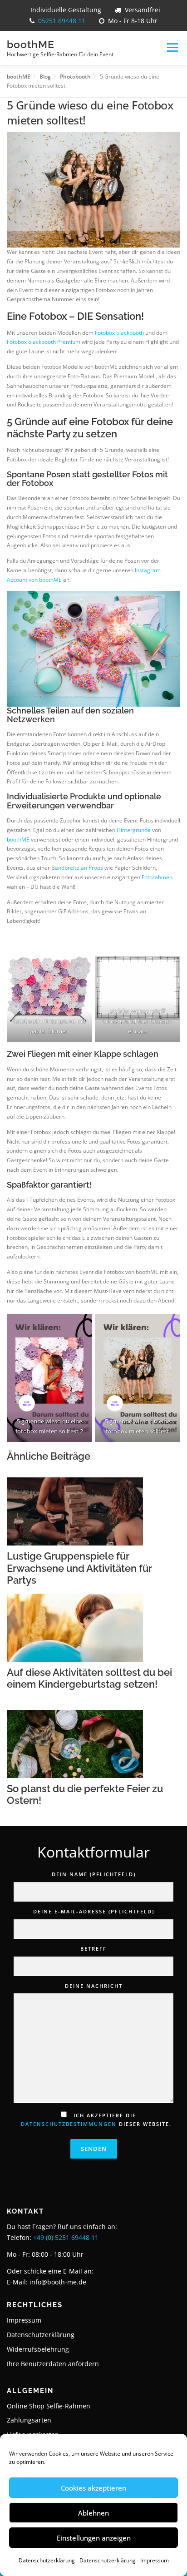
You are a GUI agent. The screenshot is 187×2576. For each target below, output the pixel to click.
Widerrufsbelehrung (38, 2349)
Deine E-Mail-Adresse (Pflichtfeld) (94, 1911)
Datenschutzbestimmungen (69, 2124)
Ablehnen (93, 2513)
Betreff (93, 1949)
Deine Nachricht (94, 1986)
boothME (31, 44)
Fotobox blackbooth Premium (44, 342)
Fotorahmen (156, 877)
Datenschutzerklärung (47, 2560)
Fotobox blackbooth (119, 333)
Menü (172, 48)
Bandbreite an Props (76, 868)
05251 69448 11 (62, 21)
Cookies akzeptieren (93, 2488)
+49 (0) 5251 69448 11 (66, 2237)
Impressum (155, 2560)
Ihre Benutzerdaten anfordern (53, 2364)
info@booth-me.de (58, 2282)
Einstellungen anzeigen (94, 2538)
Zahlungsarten (29, 2420)
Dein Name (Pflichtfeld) (94, 1874)
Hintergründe (134, 830)
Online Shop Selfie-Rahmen (49, 2406)
